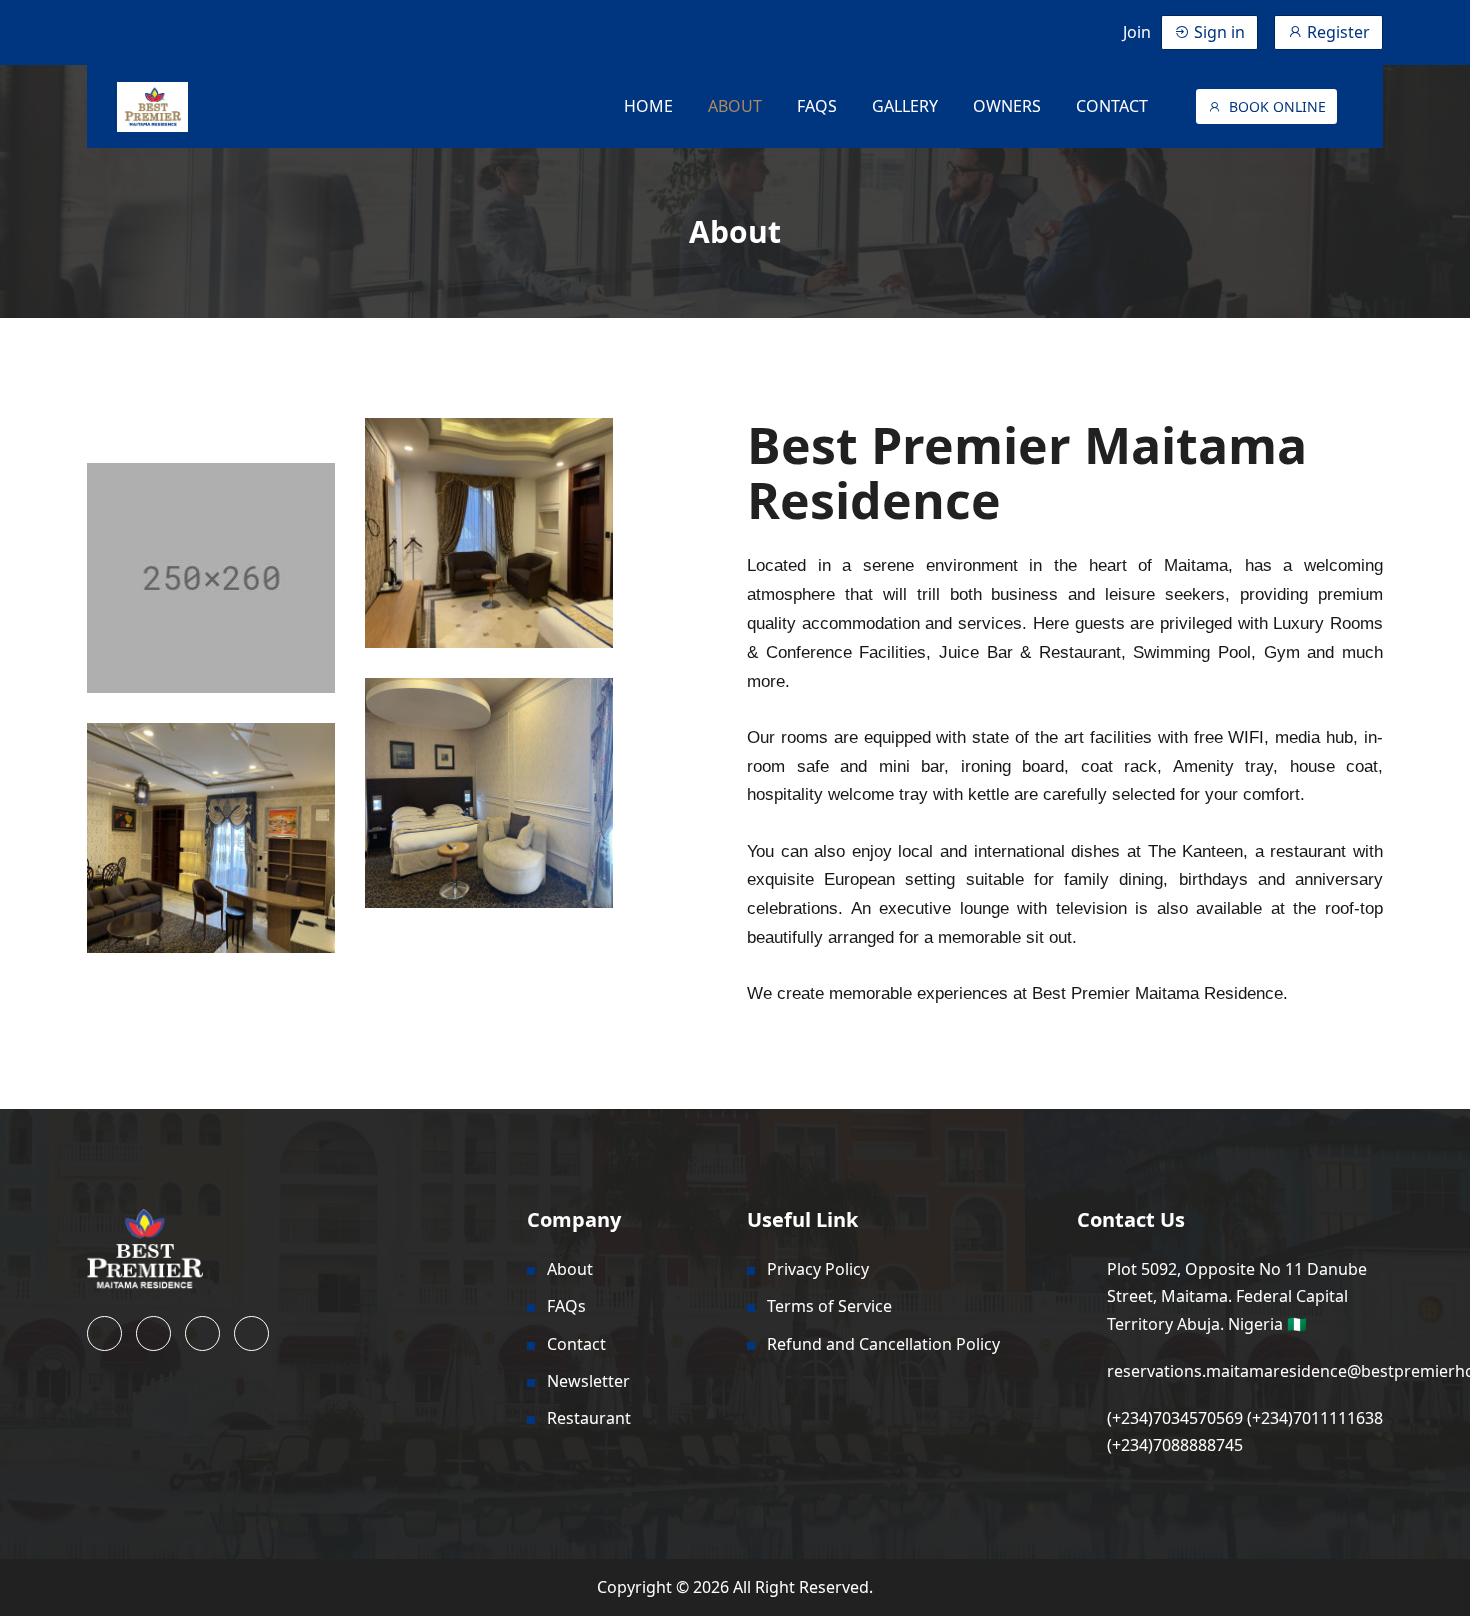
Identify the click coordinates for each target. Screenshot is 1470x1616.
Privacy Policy (818, 1269)
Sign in (1217, 32)
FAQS (817, 106)
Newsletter (588, 1381)
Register (1336, 32)
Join (1137, 32)
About (570, 1269)
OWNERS (1007, 106)
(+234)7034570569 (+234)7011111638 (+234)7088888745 (1245, 1431)
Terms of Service (829, 1306)
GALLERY (905, 106)
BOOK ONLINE (1277, 106)
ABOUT (735, 106)
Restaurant (589, 1418)
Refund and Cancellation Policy (883, 1344)
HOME (648, 106)
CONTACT (1112, 106)
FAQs (566, 1306)
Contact (576, 1344)
